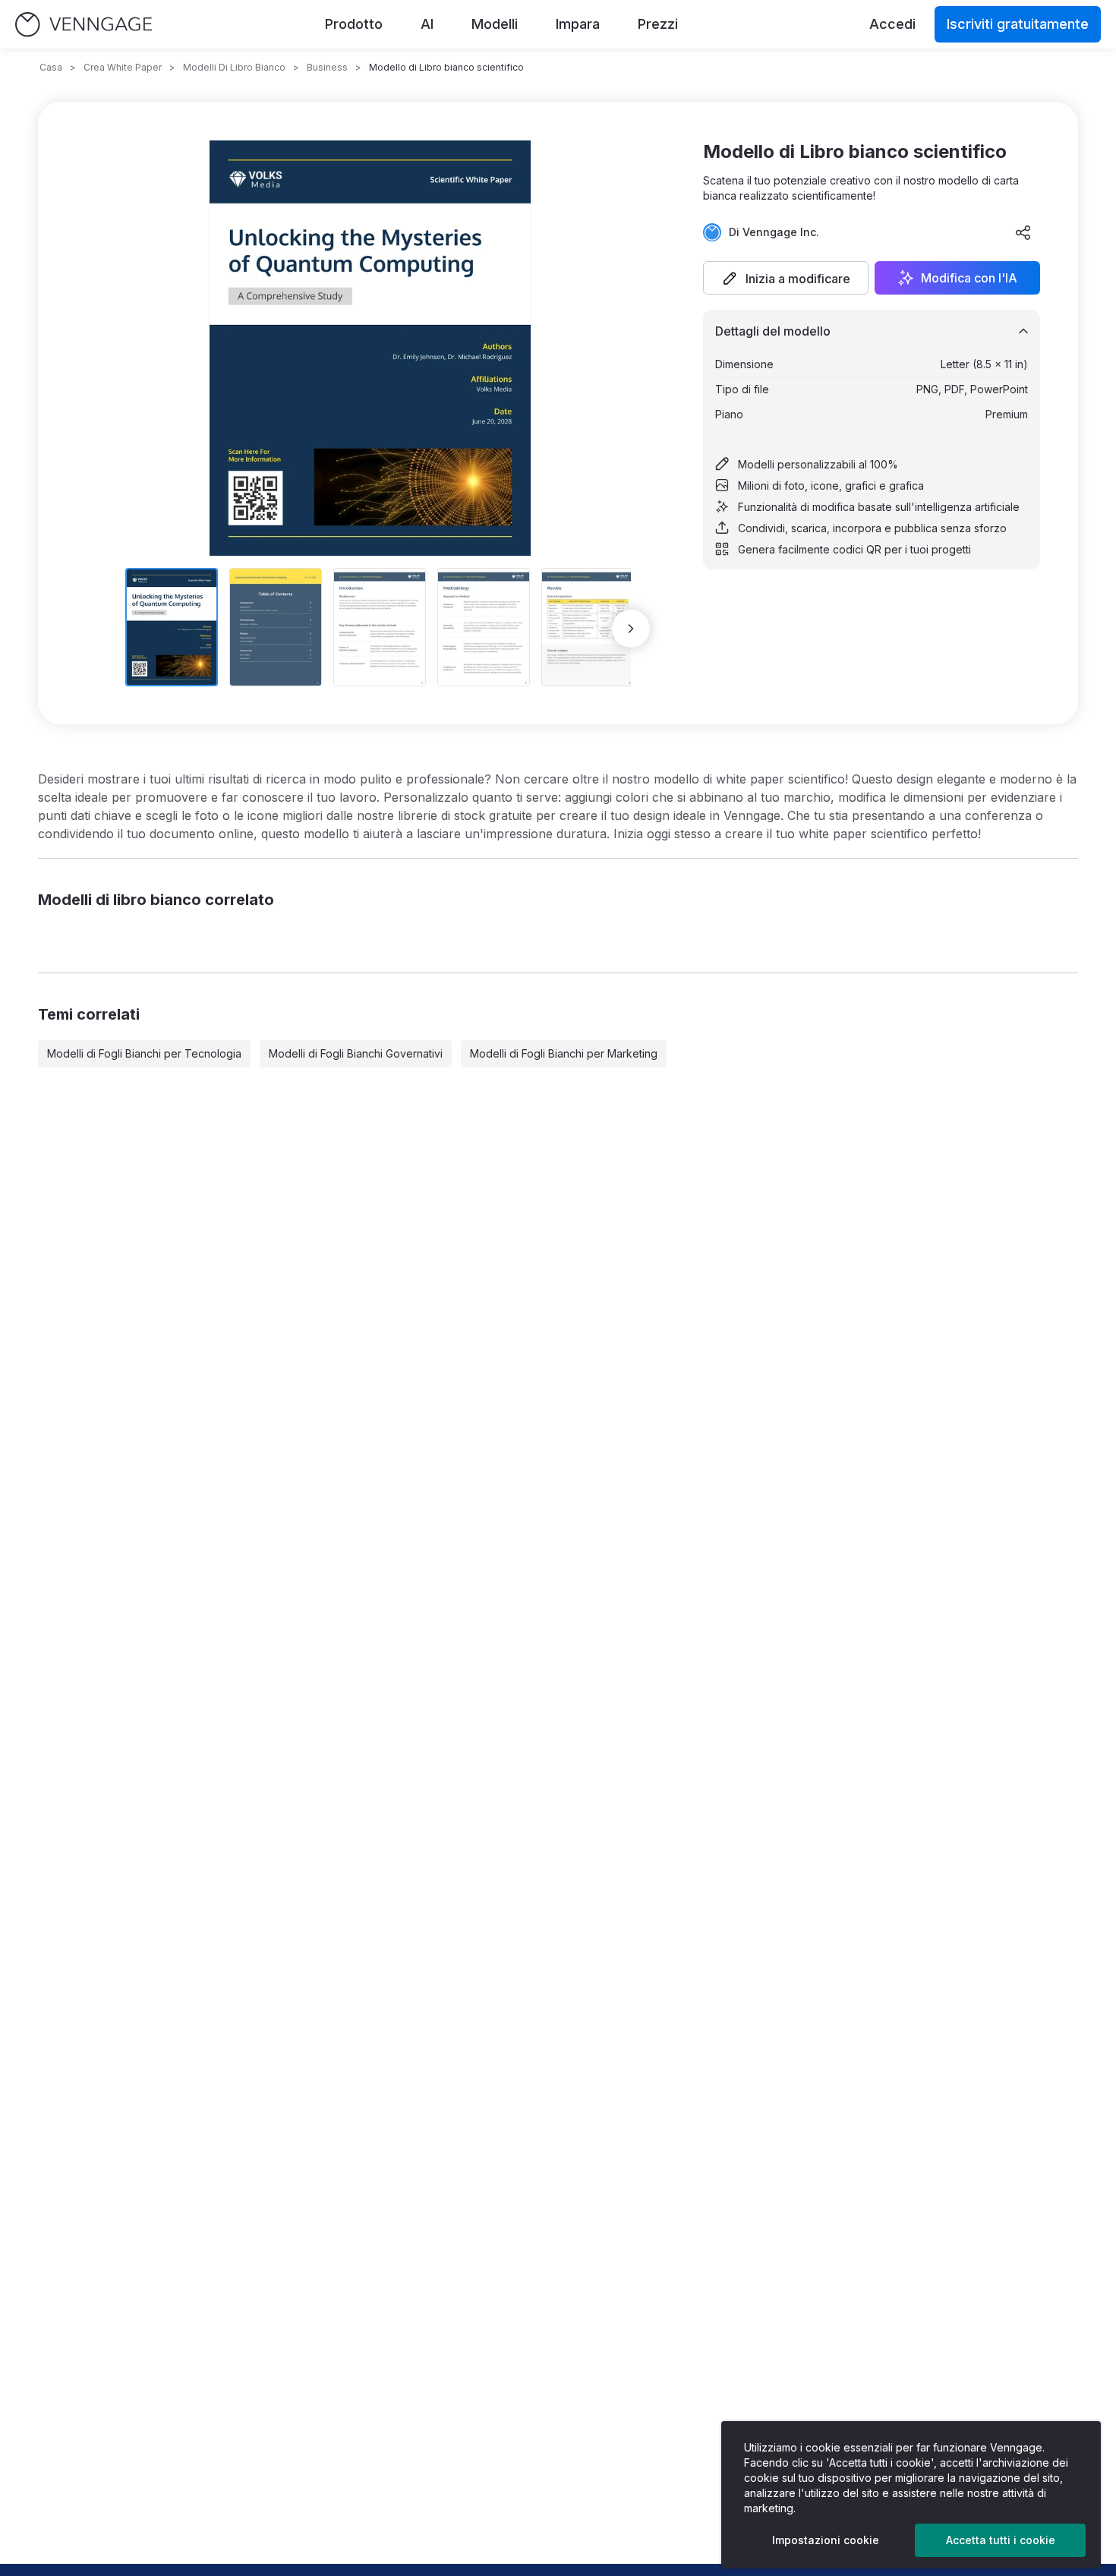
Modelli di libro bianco (234, 67)
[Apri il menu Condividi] (1023, 232)
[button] (786, 278)
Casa (51, 67)
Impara (578, 24)
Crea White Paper (123, 67)
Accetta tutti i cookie (1001, 2540)
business (327, 67)
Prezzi (658, 24)
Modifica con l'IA (969, 278)
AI (427, 24)
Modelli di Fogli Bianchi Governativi (356, 1053)
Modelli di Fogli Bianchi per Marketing (564, 1053)
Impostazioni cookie (826, 2540)
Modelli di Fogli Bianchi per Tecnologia (144, 1053)
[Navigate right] (631, 629)
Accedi (892, 24)
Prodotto (354, 24)
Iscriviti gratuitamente (1018, 24)
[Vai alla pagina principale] (84, 25)
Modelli (495, 24)
